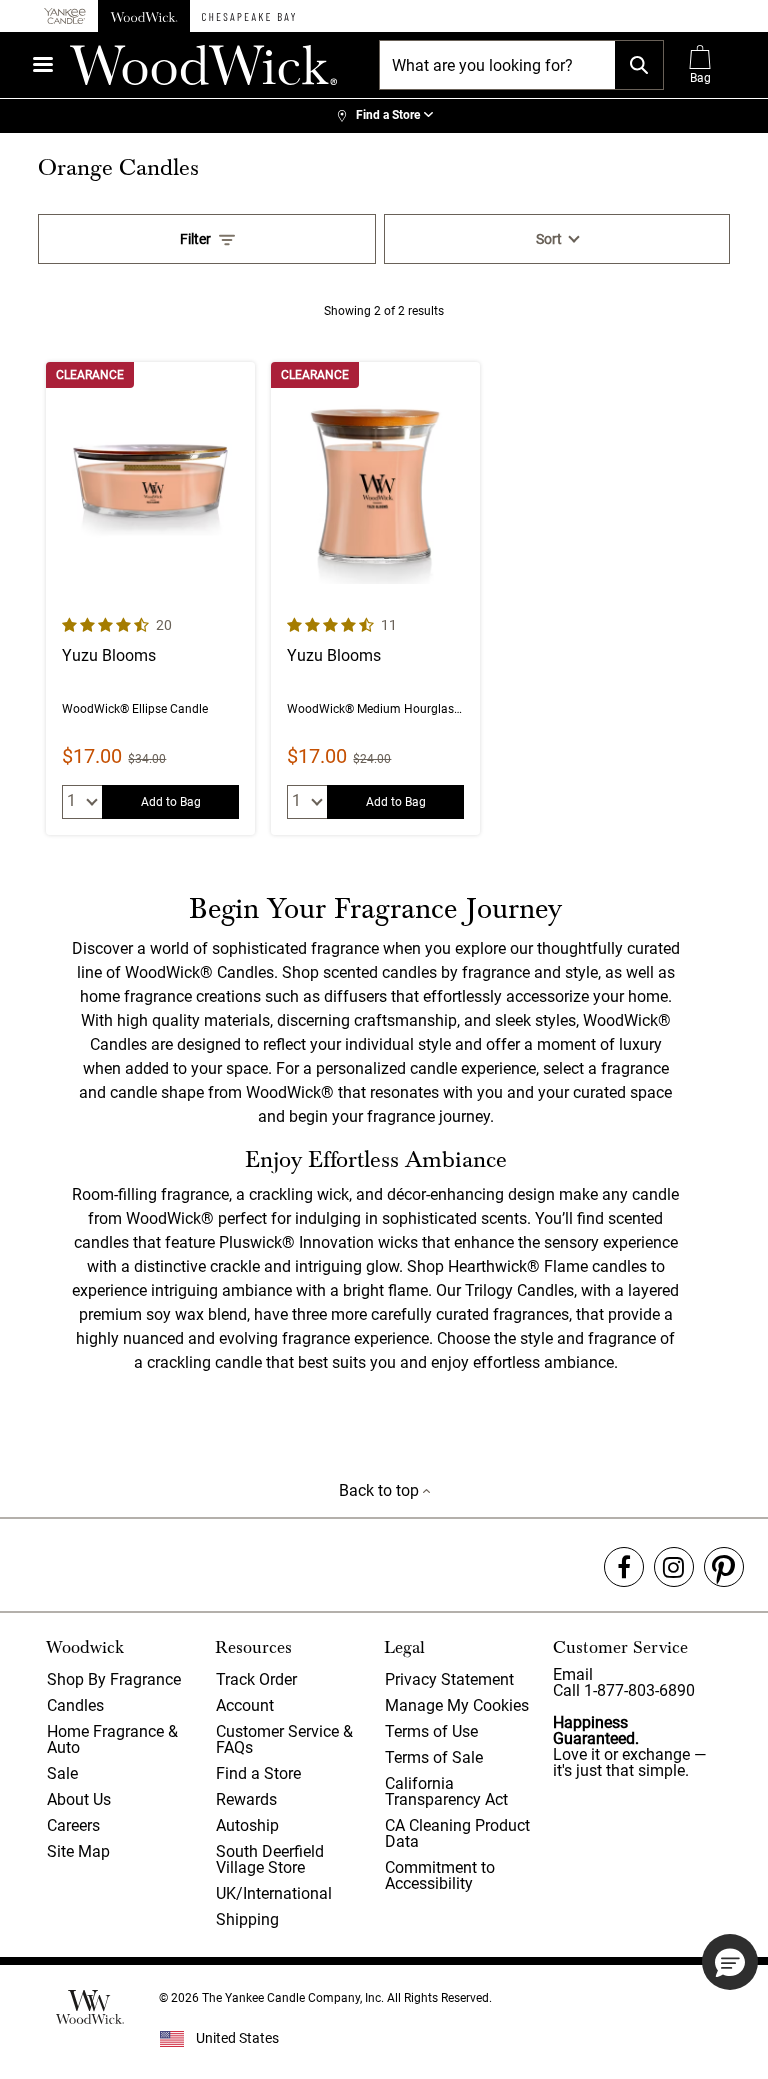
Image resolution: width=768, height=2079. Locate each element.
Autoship (247, 1825)
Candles (75, 1705)
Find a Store (258, 1773)
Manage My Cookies (457, 1705)
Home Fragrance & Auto (112, 1739)
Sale (62, 1773)
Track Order (256, 1679)
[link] (384, 116)
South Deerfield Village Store (270, 1859)
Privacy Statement (449, 1679)
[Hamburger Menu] (43, 64)
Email (573, 1674)
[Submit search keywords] (639, 65)
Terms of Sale (434, 1757)
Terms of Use (431, 1731)
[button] (730, 1962)
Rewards (246, 1799)
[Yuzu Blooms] (150, 598)
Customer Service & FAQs (284, 1739)
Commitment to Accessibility (440, 1875)
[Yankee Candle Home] (65, 16)
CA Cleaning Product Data (457, 1833)
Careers (73, 1825)
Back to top (381, 1490)
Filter (195, 239)
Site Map (78, 1851)
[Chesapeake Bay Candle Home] (248, 16)
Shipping (247, 1919)
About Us (79, 1799)
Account (245, 1705)
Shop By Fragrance (114, 1679)
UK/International (274, 1893)
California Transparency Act (446, 1791)
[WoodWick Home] (144, 16)
